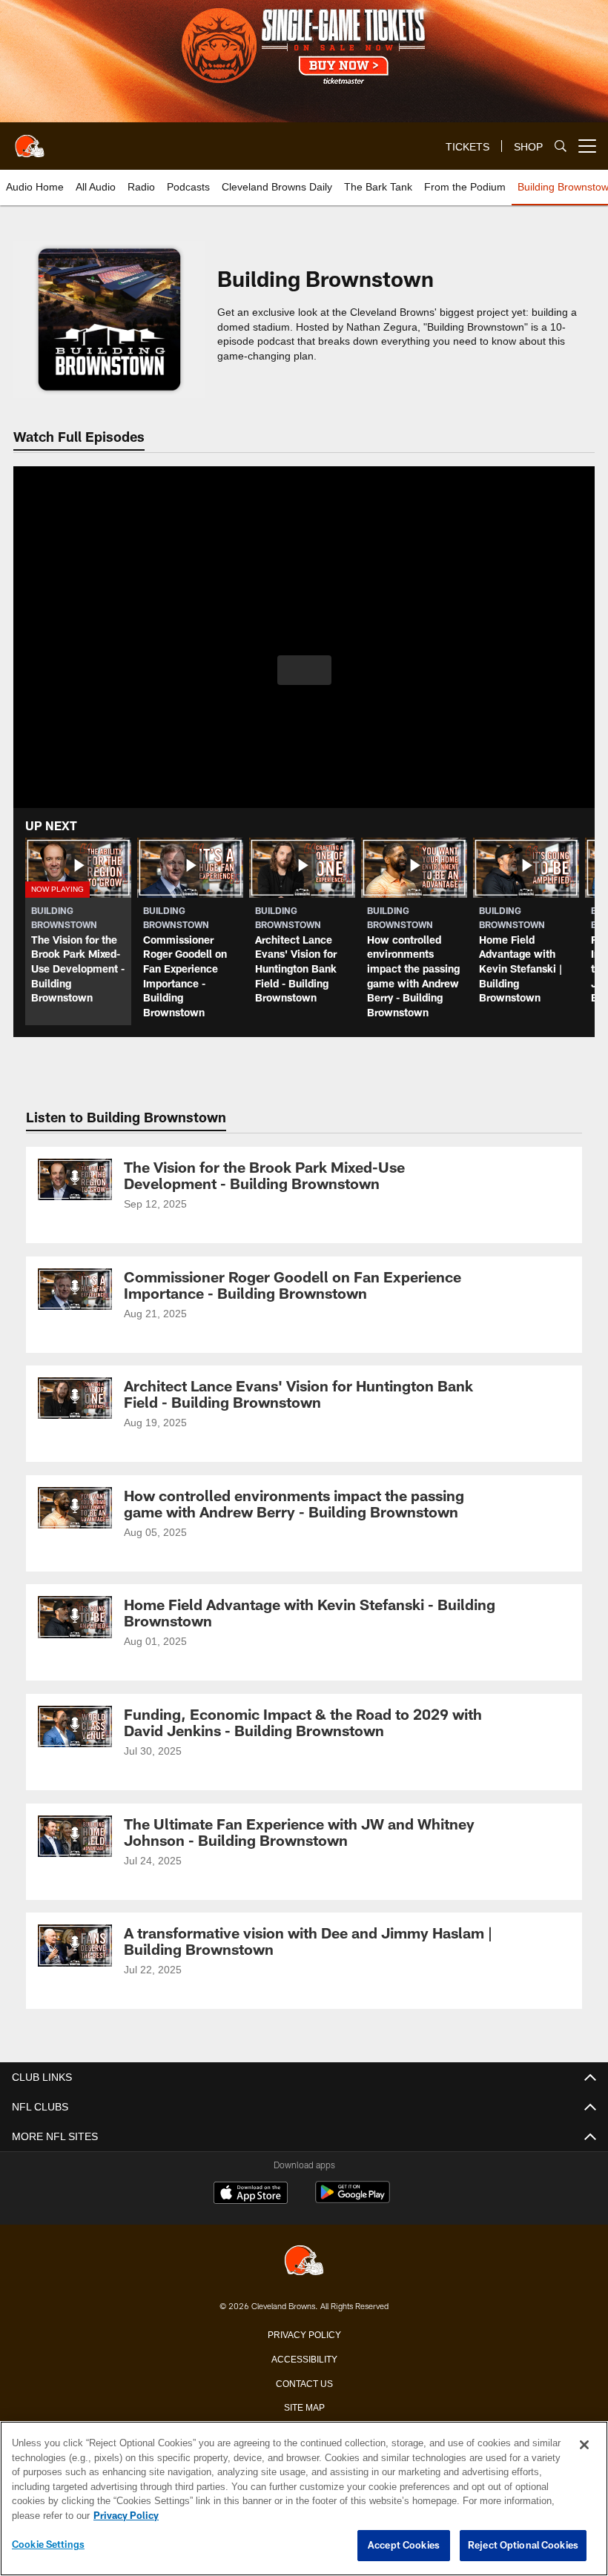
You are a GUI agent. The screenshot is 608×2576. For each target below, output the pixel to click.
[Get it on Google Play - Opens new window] (353, 2200)
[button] (304, 670)
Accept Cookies (404, 2545)
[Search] (561, 146)
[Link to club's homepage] (30, 140)
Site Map (304, 2408)
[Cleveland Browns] (304, 2262)
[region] (304, 2499)
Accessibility (304, 2360)
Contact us (304, 2384)
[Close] (584, 2445)
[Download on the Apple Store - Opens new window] (251, 2195)
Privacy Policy (304, 2335)
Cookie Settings (48, 2544)
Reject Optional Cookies (523, 2545)
